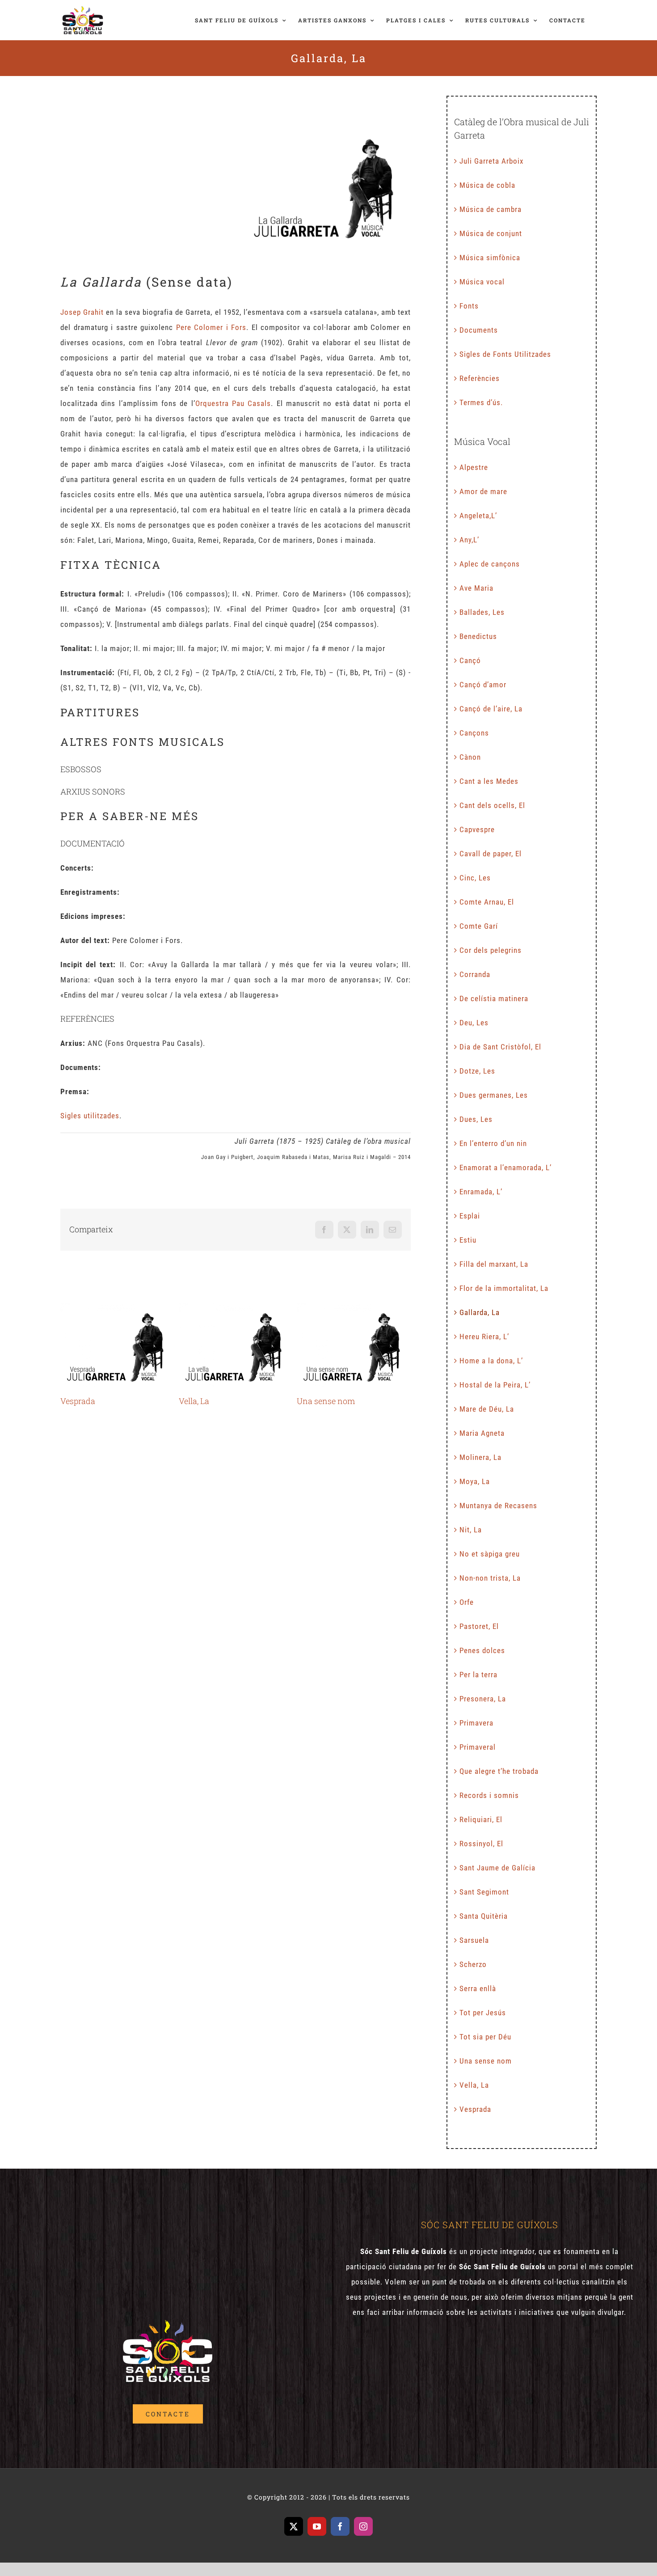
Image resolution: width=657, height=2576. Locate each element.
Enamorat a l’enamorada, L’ (505, 1167)
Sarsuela (474, 1940)
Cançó (470, 660)
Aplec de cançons (490, 564)
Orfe (467, 1602)
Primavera (476, 1723)
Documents (479, 330)
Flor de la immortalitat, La (504, 1288)
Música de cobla (487, 185)
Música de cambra (491, 209)
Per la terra (478, 1675)
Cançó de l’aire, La (491, 709)
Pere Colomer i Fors (211, 327)
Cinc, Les (475, 878)
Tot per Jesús (483, 2013)
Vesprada (117, 1346)
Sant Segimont (484, 1892)
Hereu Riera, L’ (484, 1337)
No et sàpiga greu (490, 1554)
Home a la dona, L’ (491, 1361)
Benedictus (478, 636)
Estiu (468, 1240)
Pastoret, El (479, 1626)
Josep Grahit (82, 312)
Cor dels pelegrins (491, 950)
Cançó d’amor (483, 685)
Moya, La (475, 1481)
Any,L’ (469, 540)
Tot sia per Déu (485, 2037)
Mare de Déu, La (487, 1409)
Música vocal (482, 282)
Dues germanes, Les (494, 1095)
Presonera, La (483, 1699)
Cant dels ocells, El (492, 805)
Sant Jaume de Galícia (497, 1868)
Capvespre (477, 829)
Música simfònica (490, 258)
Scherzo (473, 1964)
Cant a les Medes (489, 781)
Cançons (474, 733)
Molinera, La (480, 1457)
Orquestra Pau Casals (233, 403)
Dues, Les (476, 1119)
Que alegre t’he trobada (499, 1771)
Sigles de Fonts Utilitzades (505, 354)
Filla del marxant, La (494, 1264)
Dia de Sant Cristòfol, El (500, 1047)
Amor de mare (483, 491)
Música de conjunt (491, 233)
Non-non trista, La (490, 1578)
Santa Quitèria (484, 1916)
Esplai (470, 1216)
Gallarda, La (480, 1312)
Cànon (470, 757)
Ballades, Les (482, 612)
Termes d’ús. (481, 402)
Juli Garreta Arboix (491, 161)
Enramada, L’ (481, 1192)
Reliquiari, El (481, 1819)
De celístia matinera (494, 998)
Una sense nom (354, 1346)
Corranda (475, 974)
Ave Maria (476, 588)
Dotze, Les (477, 1071)
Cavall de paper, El (491, 854)
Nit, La (471, 1530)
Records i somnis (489, 1795)
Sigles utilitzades (90, 1116)
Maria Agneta (482, 1433)
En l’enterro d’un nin (493, 1143)
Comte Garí (479, 926)
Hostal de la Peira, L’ (495, 1385)
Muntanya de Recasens (498, 1506)
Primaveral (478, 1747)
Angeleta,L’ (478, 516)
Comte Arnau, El (487, 902)
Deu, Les (474, 1023)
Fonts (469, 306)
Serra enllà (478, 1988)
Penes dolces (482, 1650)
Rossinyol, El (481, 1844)
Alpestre (474, 467)
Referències (480, 378)
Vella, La (235, 1346)
